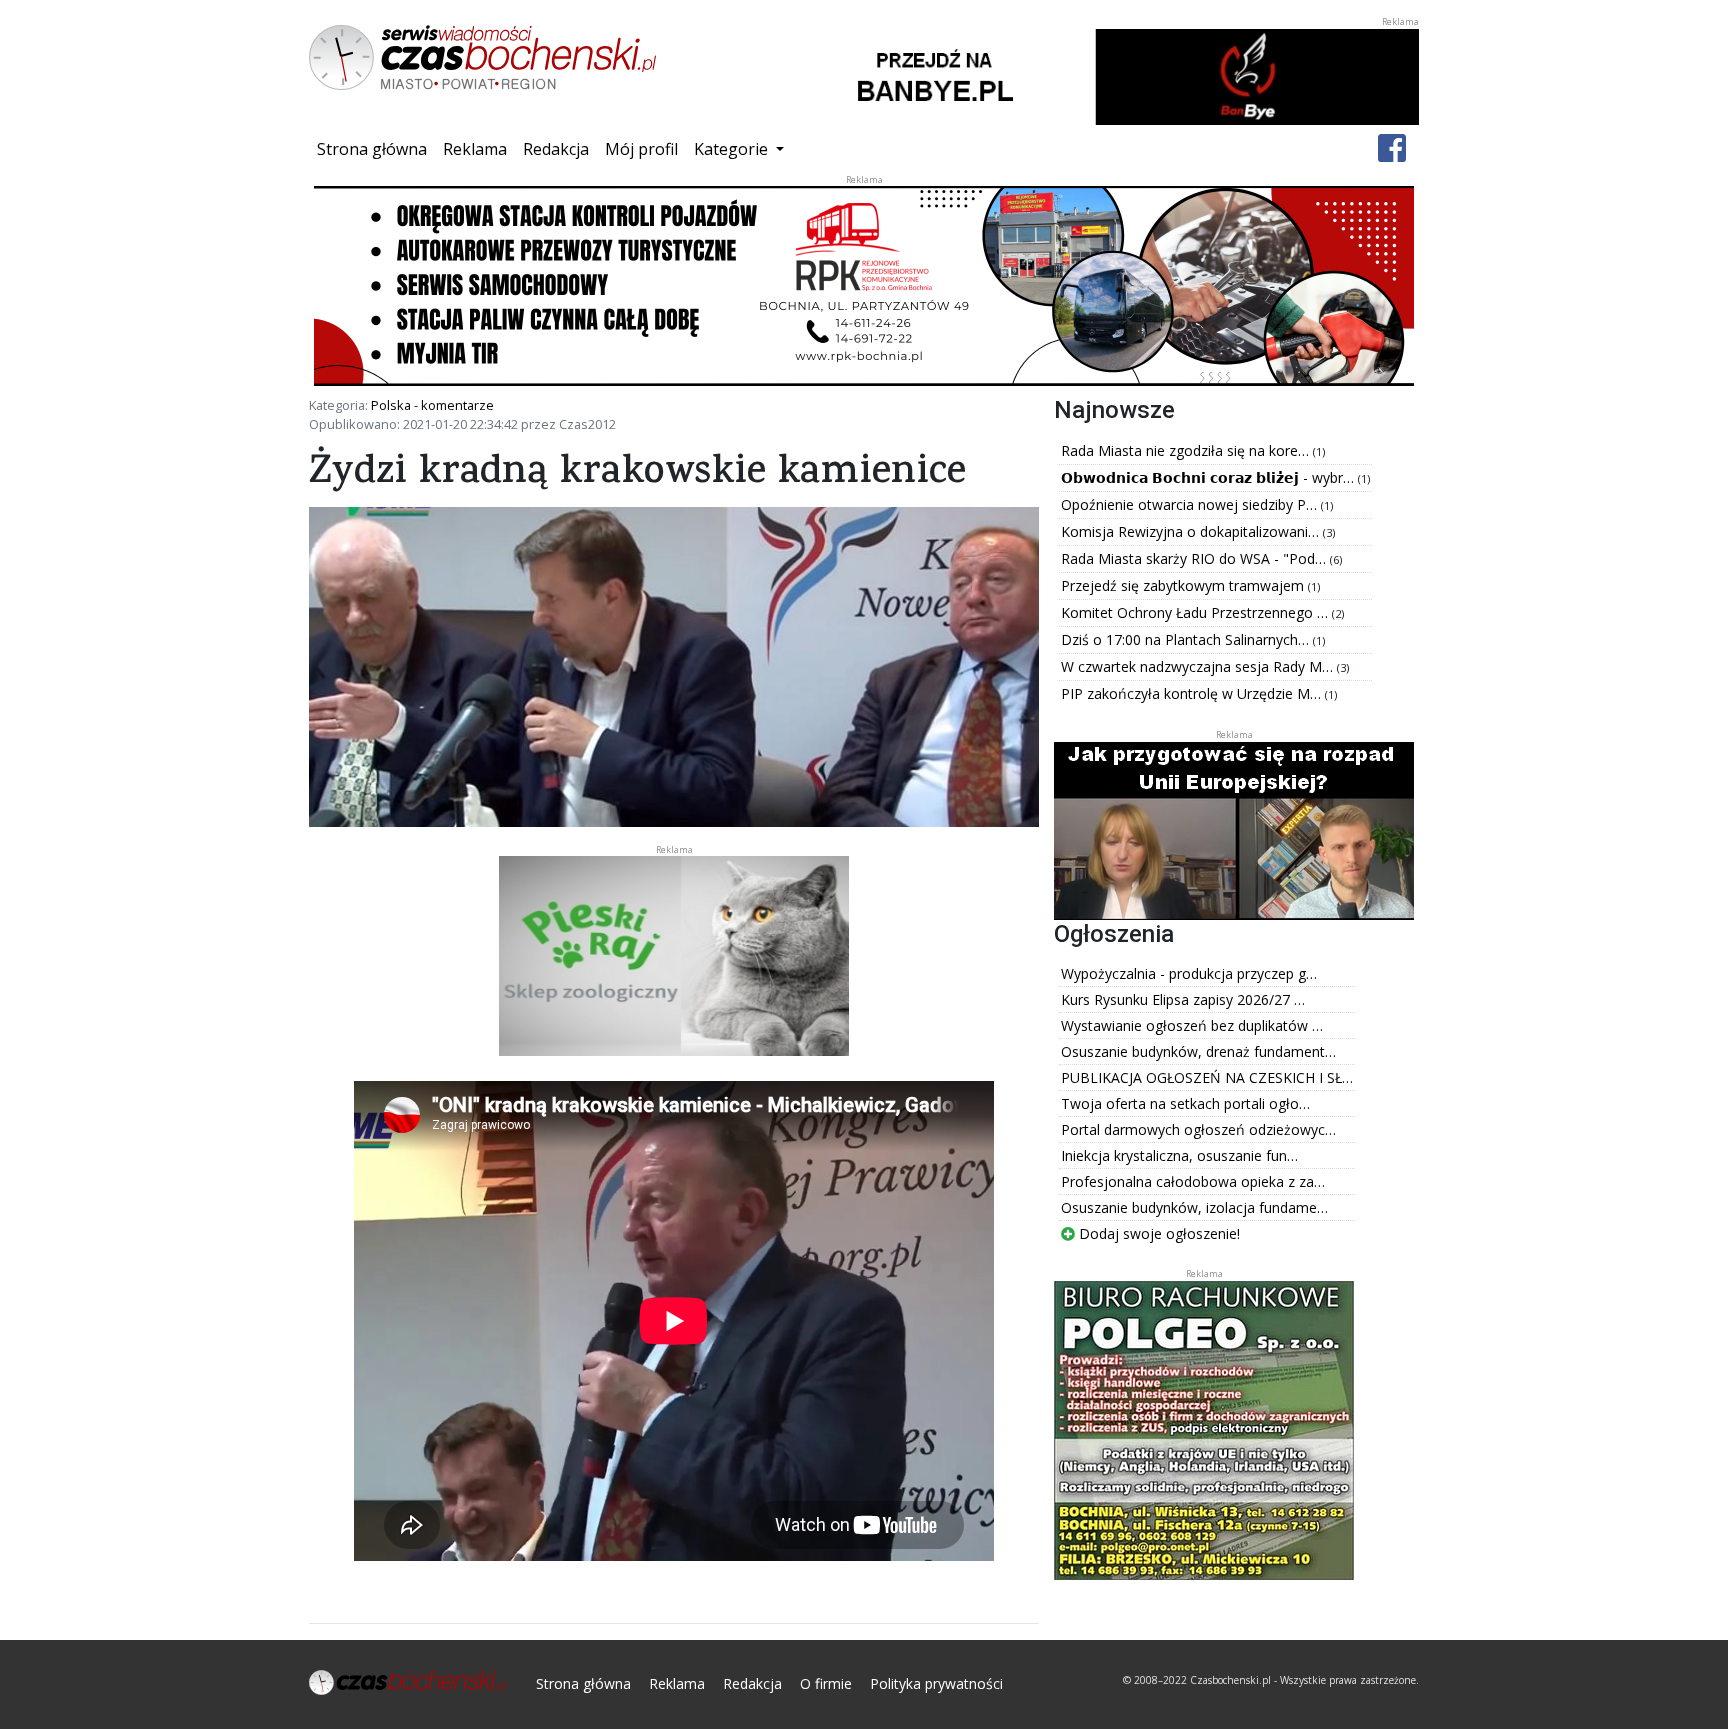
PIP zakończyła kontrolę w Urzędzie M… (1193, 693)
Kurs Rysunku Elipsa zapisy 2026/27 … (1183, 999)
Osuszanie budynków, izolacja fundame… (1194, 1207)
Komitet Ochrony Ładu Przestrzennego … (1196, 612)
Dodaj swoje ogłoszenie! (1157, 1233)
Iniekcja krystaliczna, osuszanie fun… (1179, 1155)
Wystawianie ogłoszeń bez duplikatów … (1192, 1025)
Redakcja (556, 149)
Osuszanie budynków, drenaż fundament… (1198, 1051)
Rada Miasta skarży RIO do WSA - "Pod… (1195, 558)
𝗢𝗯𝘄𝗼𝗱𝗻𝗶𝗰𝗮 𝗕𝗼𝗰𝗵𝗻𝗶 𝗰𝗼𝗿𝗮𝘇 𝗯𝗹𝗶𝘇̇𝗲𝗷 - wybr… (1209, 477)
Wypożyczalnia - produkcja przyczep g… (1189, 973)
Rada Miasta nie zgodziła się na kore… (1187, 450)
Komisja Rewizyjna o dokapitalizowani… (1192, 531)
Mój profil (641, 149)
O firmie (826, 1683)
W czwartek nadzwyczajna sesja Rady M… (1199, 666)
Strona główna (376, 148)
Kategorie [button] (733, 149)
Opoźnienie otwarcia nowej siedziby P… (1191, 504)
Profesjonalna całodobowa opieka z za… (1193, 1181)
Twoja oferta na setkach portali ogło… (1185, 1103)
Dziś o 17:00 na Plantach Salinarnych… (1187, 639)
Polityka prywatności (936, 1683)
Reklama (475, 149)
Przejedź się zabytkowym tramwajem (1184, 585)
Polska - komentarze (432, 405)
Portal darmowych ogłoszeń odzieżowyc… (1198, 1129)
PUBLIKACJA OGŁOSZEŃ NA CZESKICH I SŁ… (1207, 1077)
